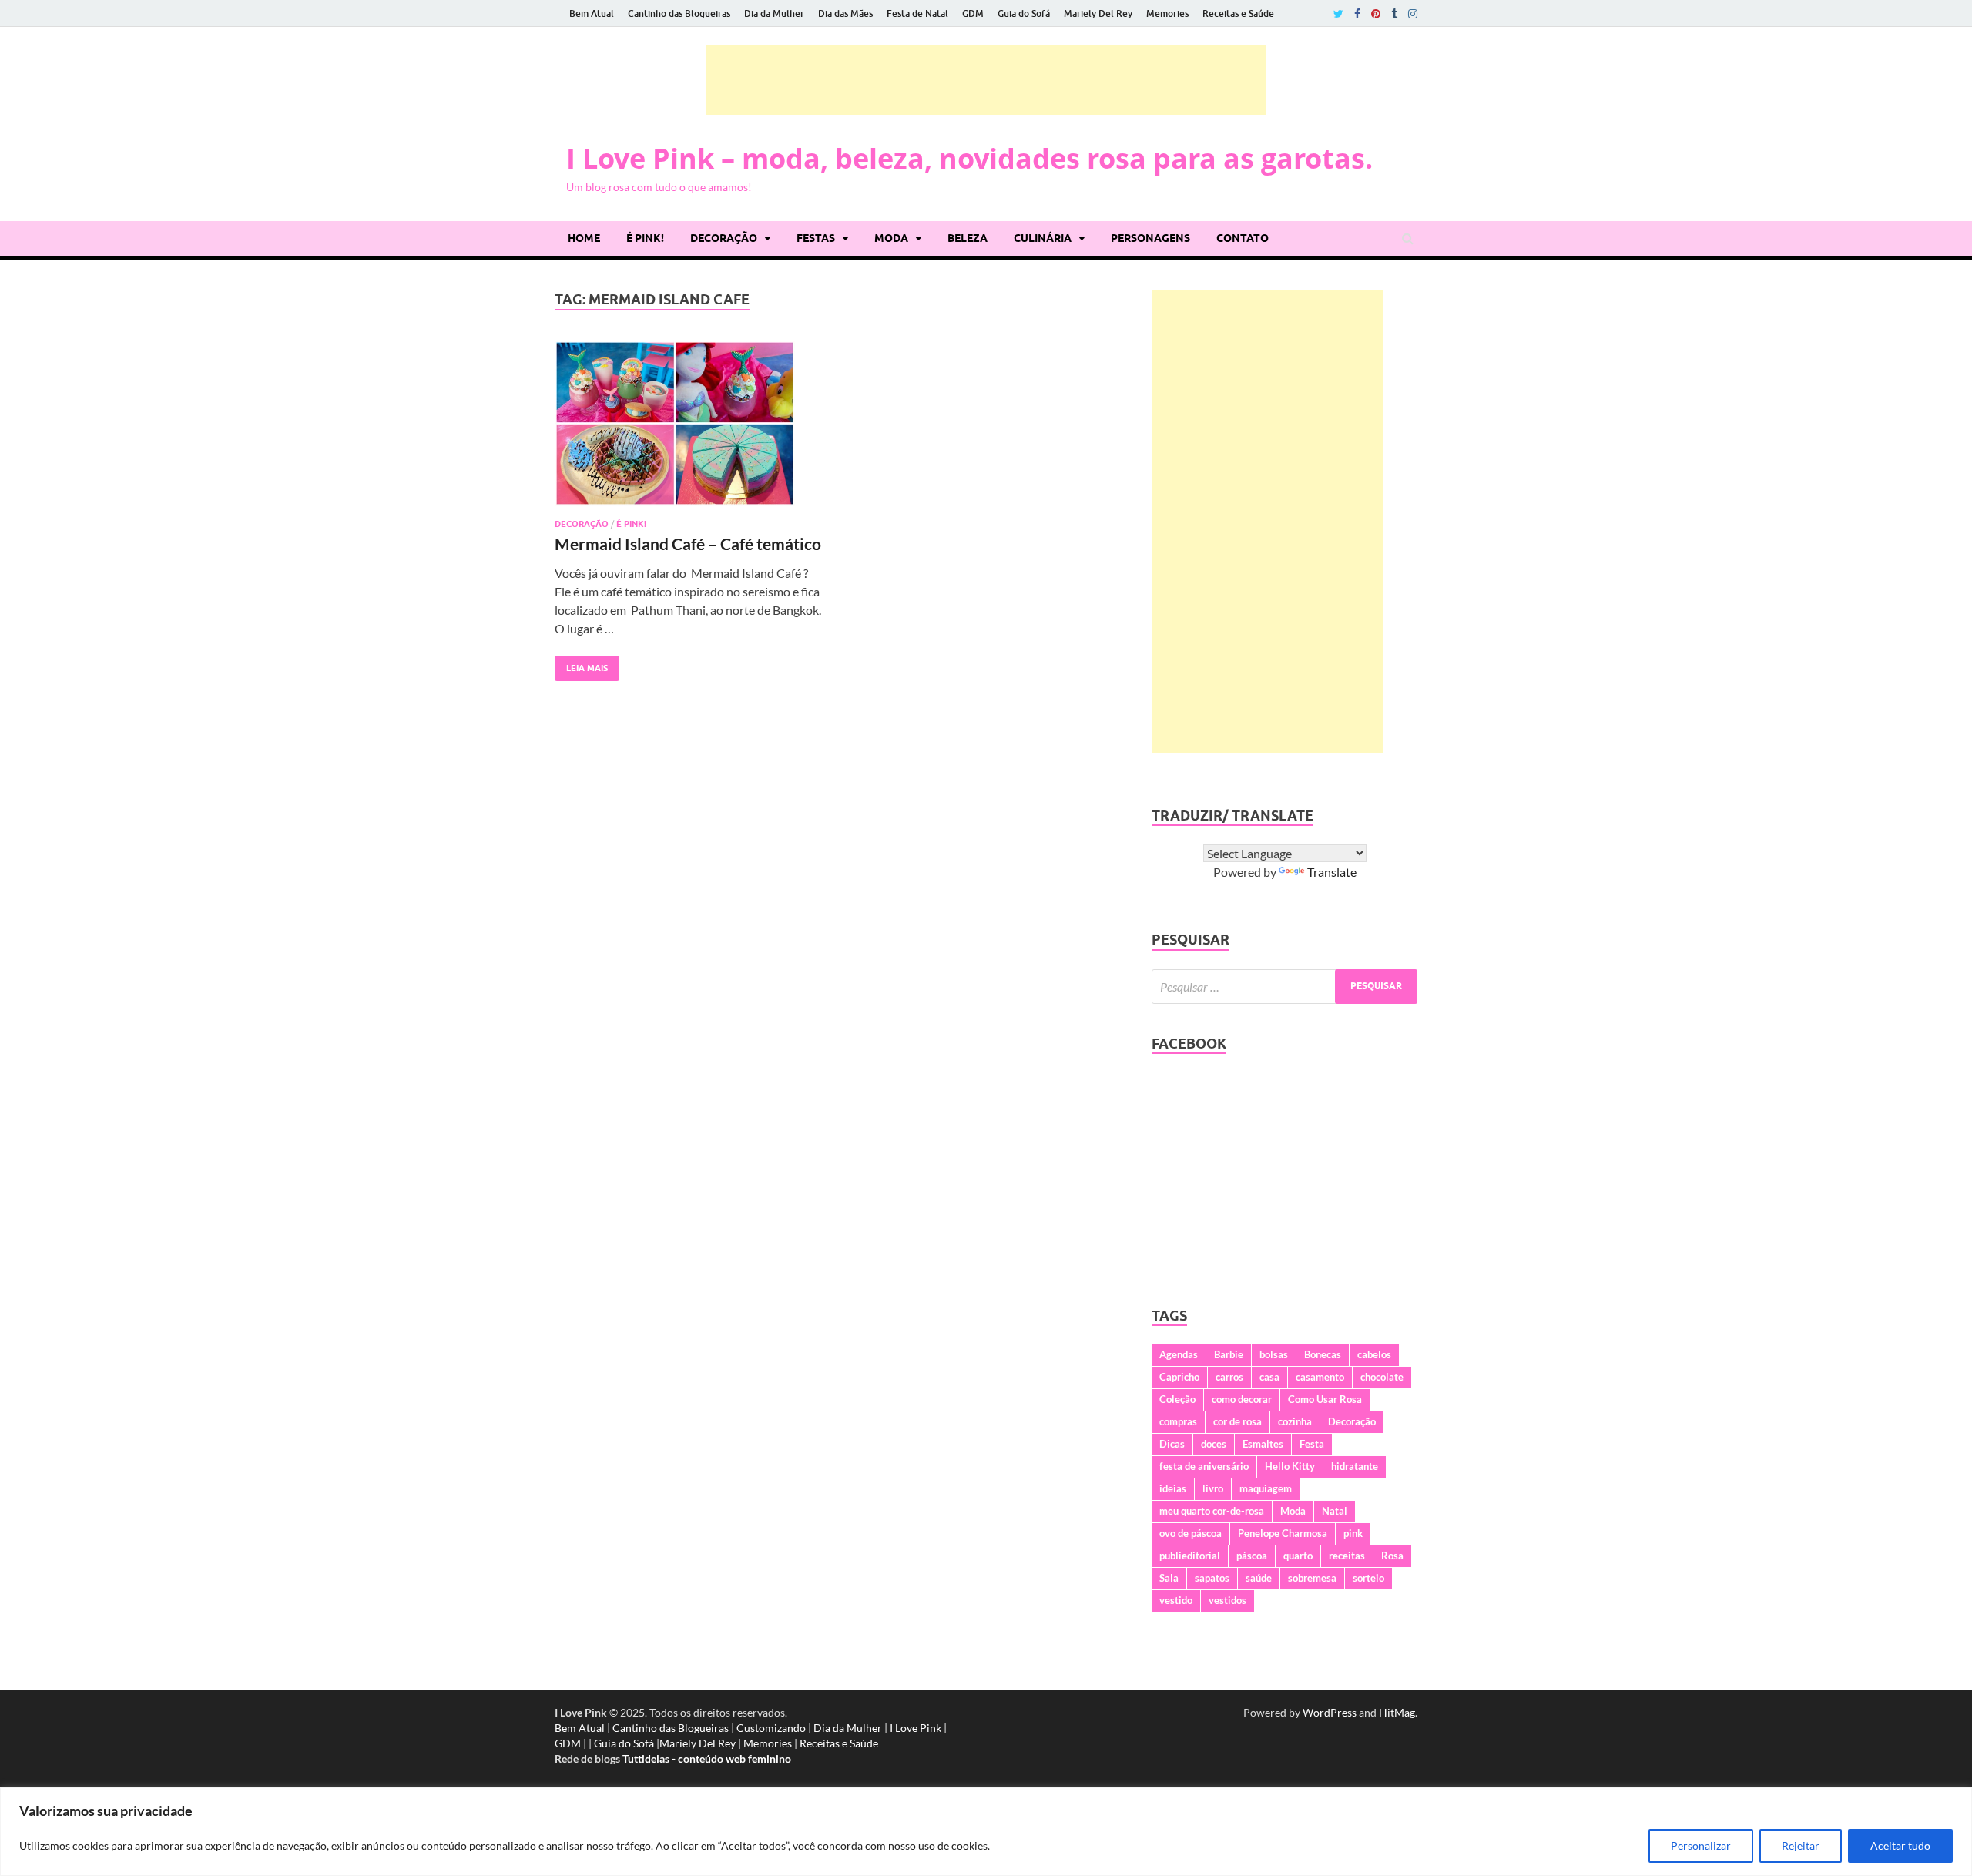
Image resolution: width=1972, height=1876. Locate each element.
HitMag (1397, 1712)
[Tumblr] (1394, 14)
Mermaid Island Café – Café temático (688, 544)
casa (1269, 1377)
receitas (1347, 1556)
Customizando (771, 1728)
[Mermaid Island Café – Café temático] (689, 430)
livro (1213, 1488)
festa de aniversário (1204, 1466)
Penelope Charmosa (1283, 1533)
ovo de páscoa (1191, 1533)
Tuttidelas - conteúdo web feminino (707, 1759)
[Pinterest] (1376, 14)
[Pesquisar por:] (1284, 987)
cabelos (1374, 1354)
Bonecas (1323, 1354)
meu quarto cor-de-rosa (1212, 1511)
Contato (1243, 238)
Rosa (1392, 1556)
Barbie (1229, 1354)
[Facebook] (1357, 14)
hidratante (1355, 1466)
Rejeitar (1801, 1846)
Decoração (724, 238)
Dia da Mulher (774, 13)
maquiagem (1266, 1488)
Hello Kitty (1290, 1466)
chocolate (1382, 1377)
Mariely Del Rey (1098, 13)
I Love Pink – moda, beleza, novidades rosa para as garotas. (969, 158)
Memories (1167, 13)
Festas (816, 238)
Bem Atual (592, 13)
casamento (1320, 1377)
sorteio (1368, 1578)
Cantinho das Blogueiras (679, 13)
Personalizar (1701, 1846)
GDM (973, 13)
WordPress (1330, 1712)
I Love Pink (916, 1728)
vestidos (1227, 1600)
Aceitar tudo (1900, 1846)
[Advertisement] (986, 80)
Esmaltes (1263, 1444)
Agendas (1179, 1354)
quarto (1298, 1556)
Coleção (1177, 1399)
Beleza (968, 238)
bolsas (1274, 1354)
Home (584, 238)
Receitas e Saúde (1238, 13)
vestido (1176, 1600)
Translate (1332, 872)
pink (1353, 1533)
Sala (1169, 1578)
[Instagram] (1413, 14)
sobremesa (1312, 1578)
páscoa (1252, 1556)
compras (1178, 1421)
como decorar (1242, 1399)
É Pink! (645, 238)
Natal (1335, 1511)
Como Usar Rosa (1325, 1399)
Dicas (1172, 1444)
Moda (891, 238)
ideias (1173, 1488)
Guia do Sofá (1024, 13)
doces (1214, 1444)
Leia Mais (581, 664)
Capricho (1179, 1377)
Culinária (1043, 238)
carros (1229, 1377)
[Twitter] (1338, 14)
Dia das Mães (845, 13)
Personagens (1150, 238)
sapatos (1212, 1578)
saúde (1259, 1578)
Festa (1312, 1444)
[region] (986, 1832)
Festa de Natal (917, 13)
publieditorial (1190, 1556)
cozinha (1295, 1421)
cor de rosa (1238, 1421)
